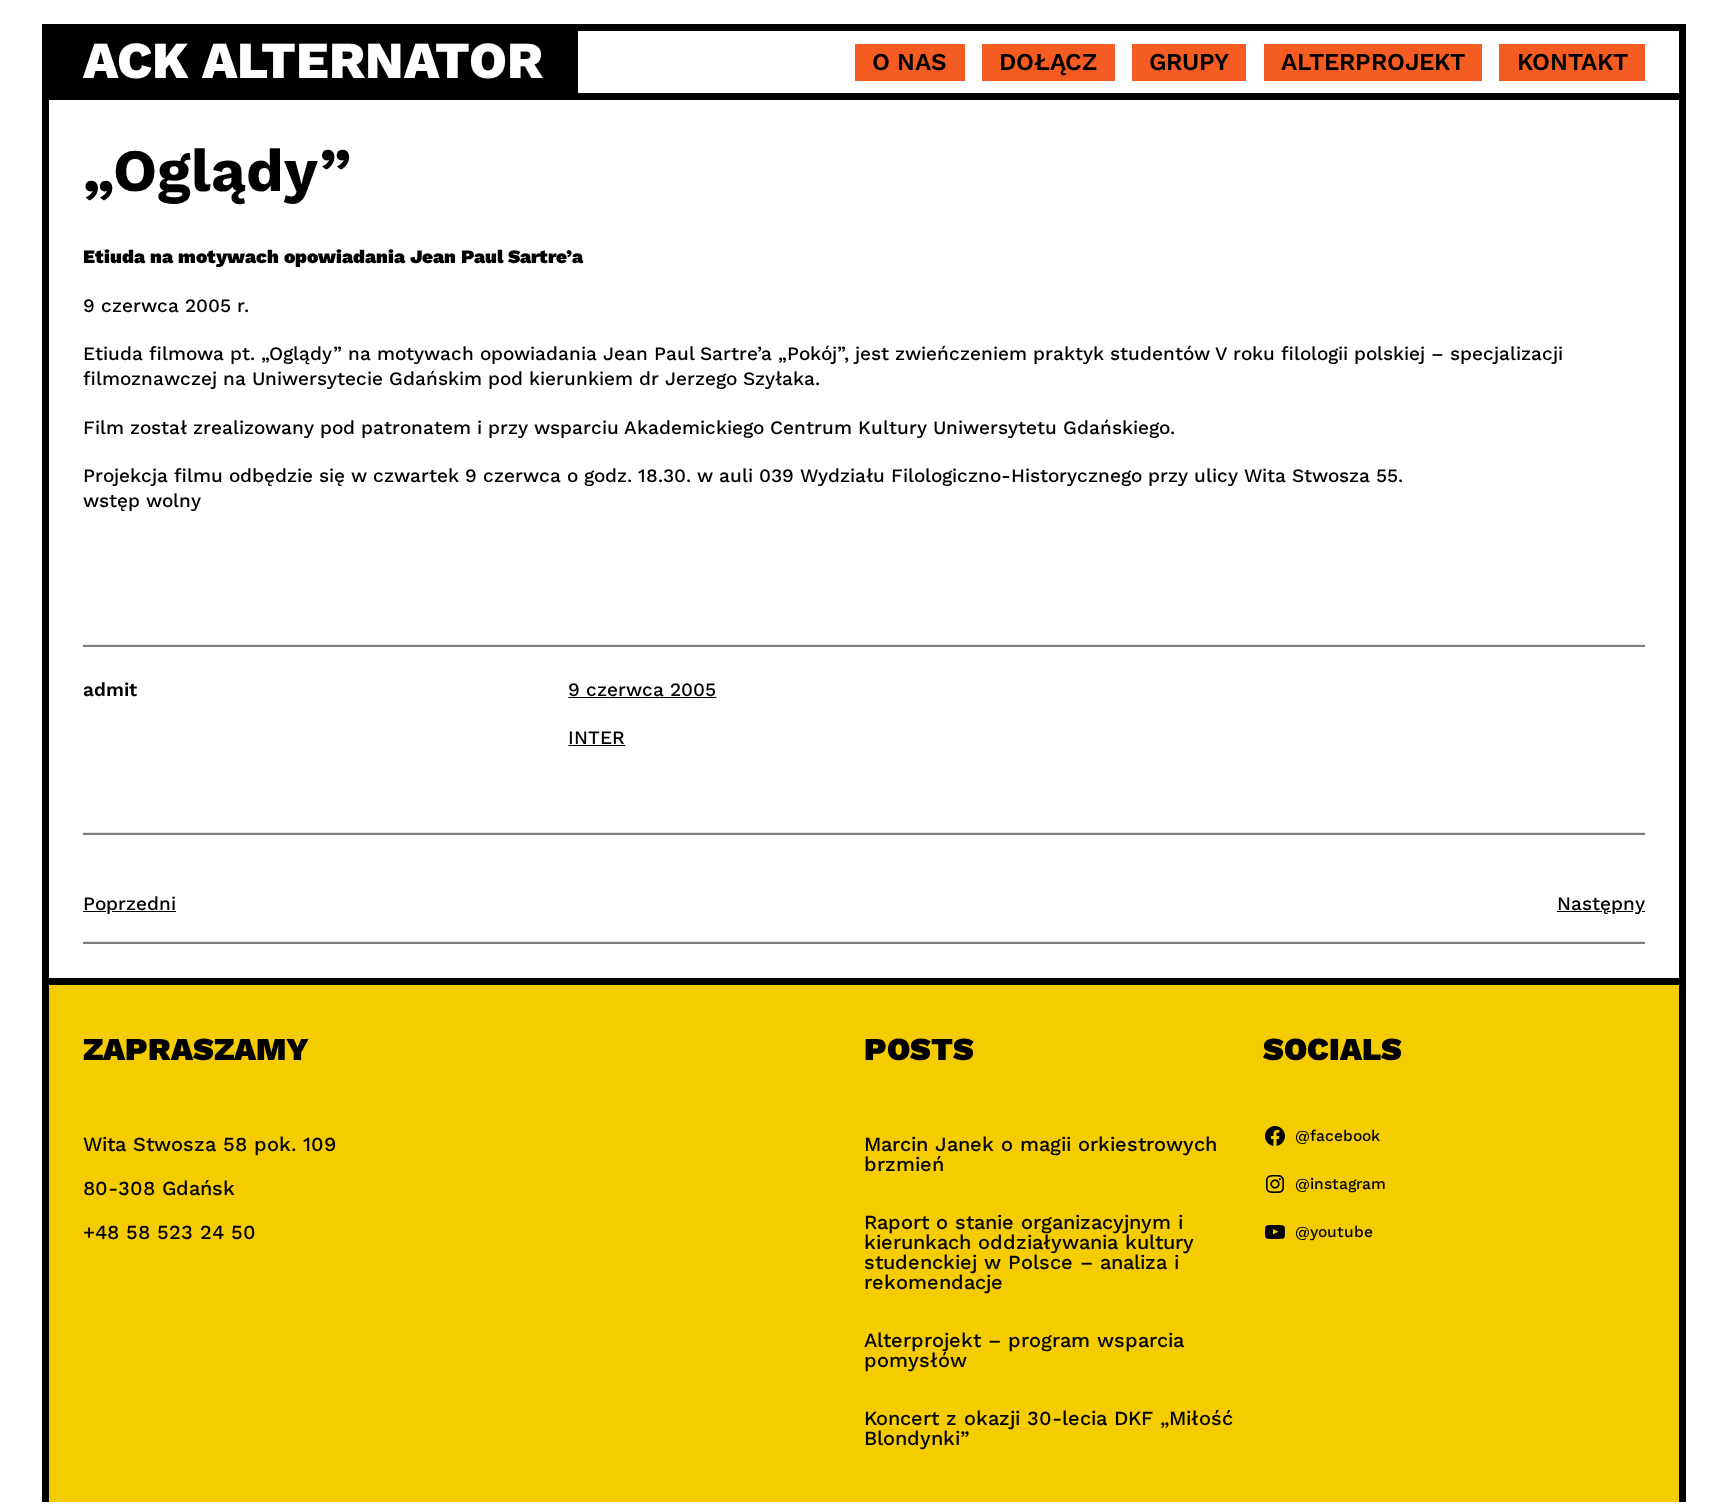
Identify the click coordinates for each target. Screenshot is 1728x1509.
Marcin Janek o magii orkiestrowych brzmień (1040, 1154)
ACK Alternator (313, 61)
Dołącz (1048, 62)
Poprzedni (129, 903)
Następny (1601, 903)
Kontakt (1572, 62)
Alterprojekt (1373, 62)
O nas (909, 62)
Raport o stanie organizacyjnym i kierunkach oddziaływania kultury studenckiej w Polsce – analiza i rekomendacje (1029, 1252)
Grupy (1189, 62)
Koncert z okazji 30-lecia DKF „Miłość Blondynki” (1048, 1428)
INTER (596, 737)
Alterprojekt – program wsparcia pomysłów (1024, 1350)
